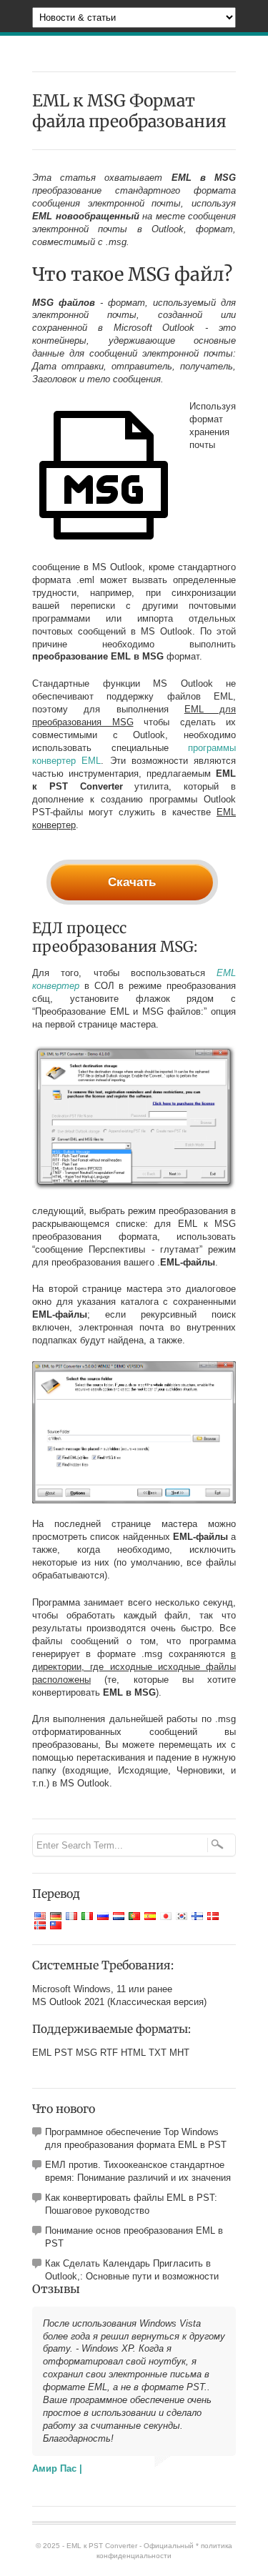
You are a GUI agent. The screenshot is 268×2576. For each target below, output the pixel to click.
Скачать (132, 882)
